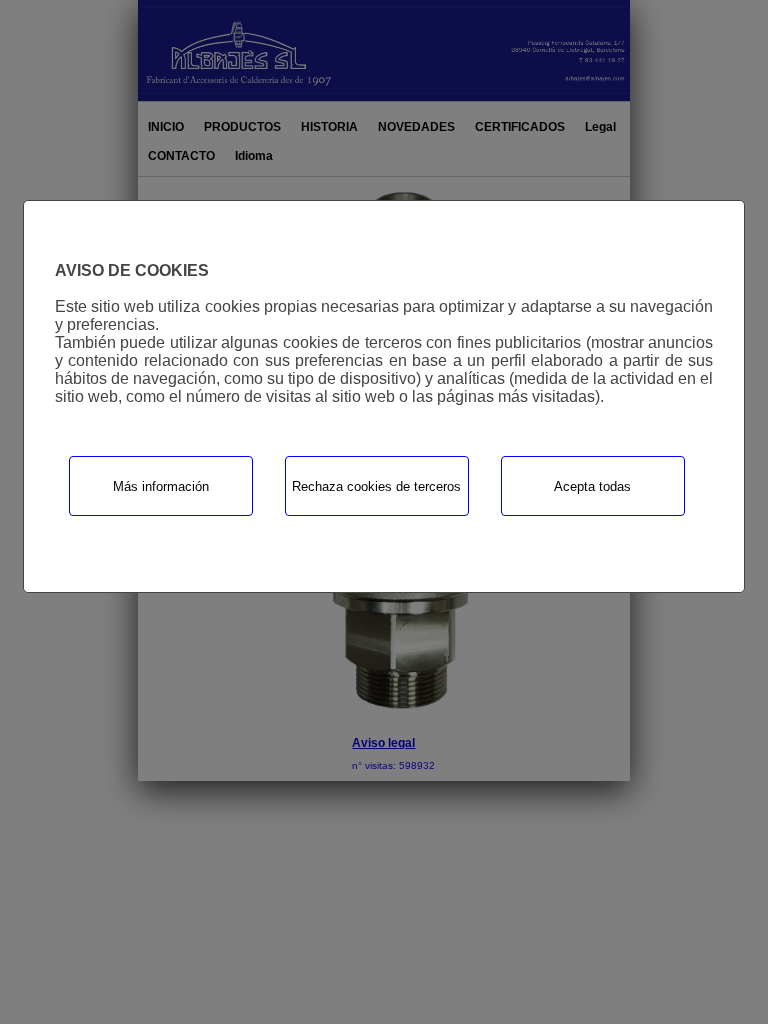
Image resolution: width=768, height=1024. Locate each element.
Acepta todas (592, 486)
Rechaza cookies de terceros (376, 486)
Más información (161, 486)
